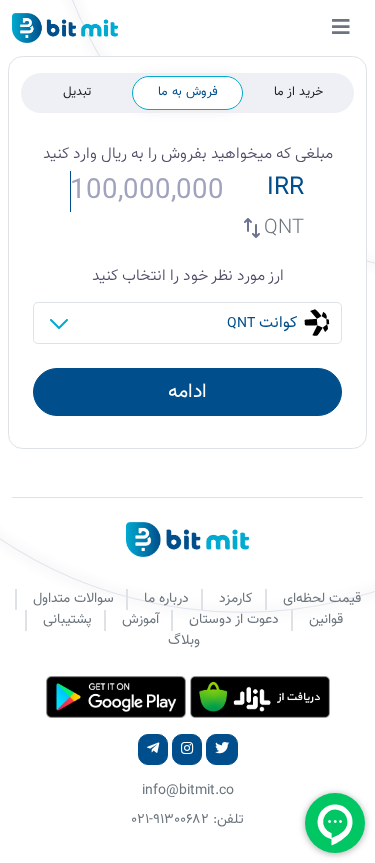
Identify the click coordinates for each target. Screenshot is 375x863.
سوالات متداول (73, 599)
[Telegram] (153, 749)
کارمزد (236, 599)
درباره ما (166, 599)
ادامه (187, 392)
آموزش (140, 620)
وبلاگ (184, 641)
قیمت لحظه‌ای (322, 599)
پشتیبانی (67, 620)
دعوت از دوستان (234, 620)
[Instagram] (187, 749)
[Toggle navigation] (341, 28)
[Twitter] (222, 749)
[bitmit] (65, 28)
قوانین (326, 620)
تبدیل (77, 92)
